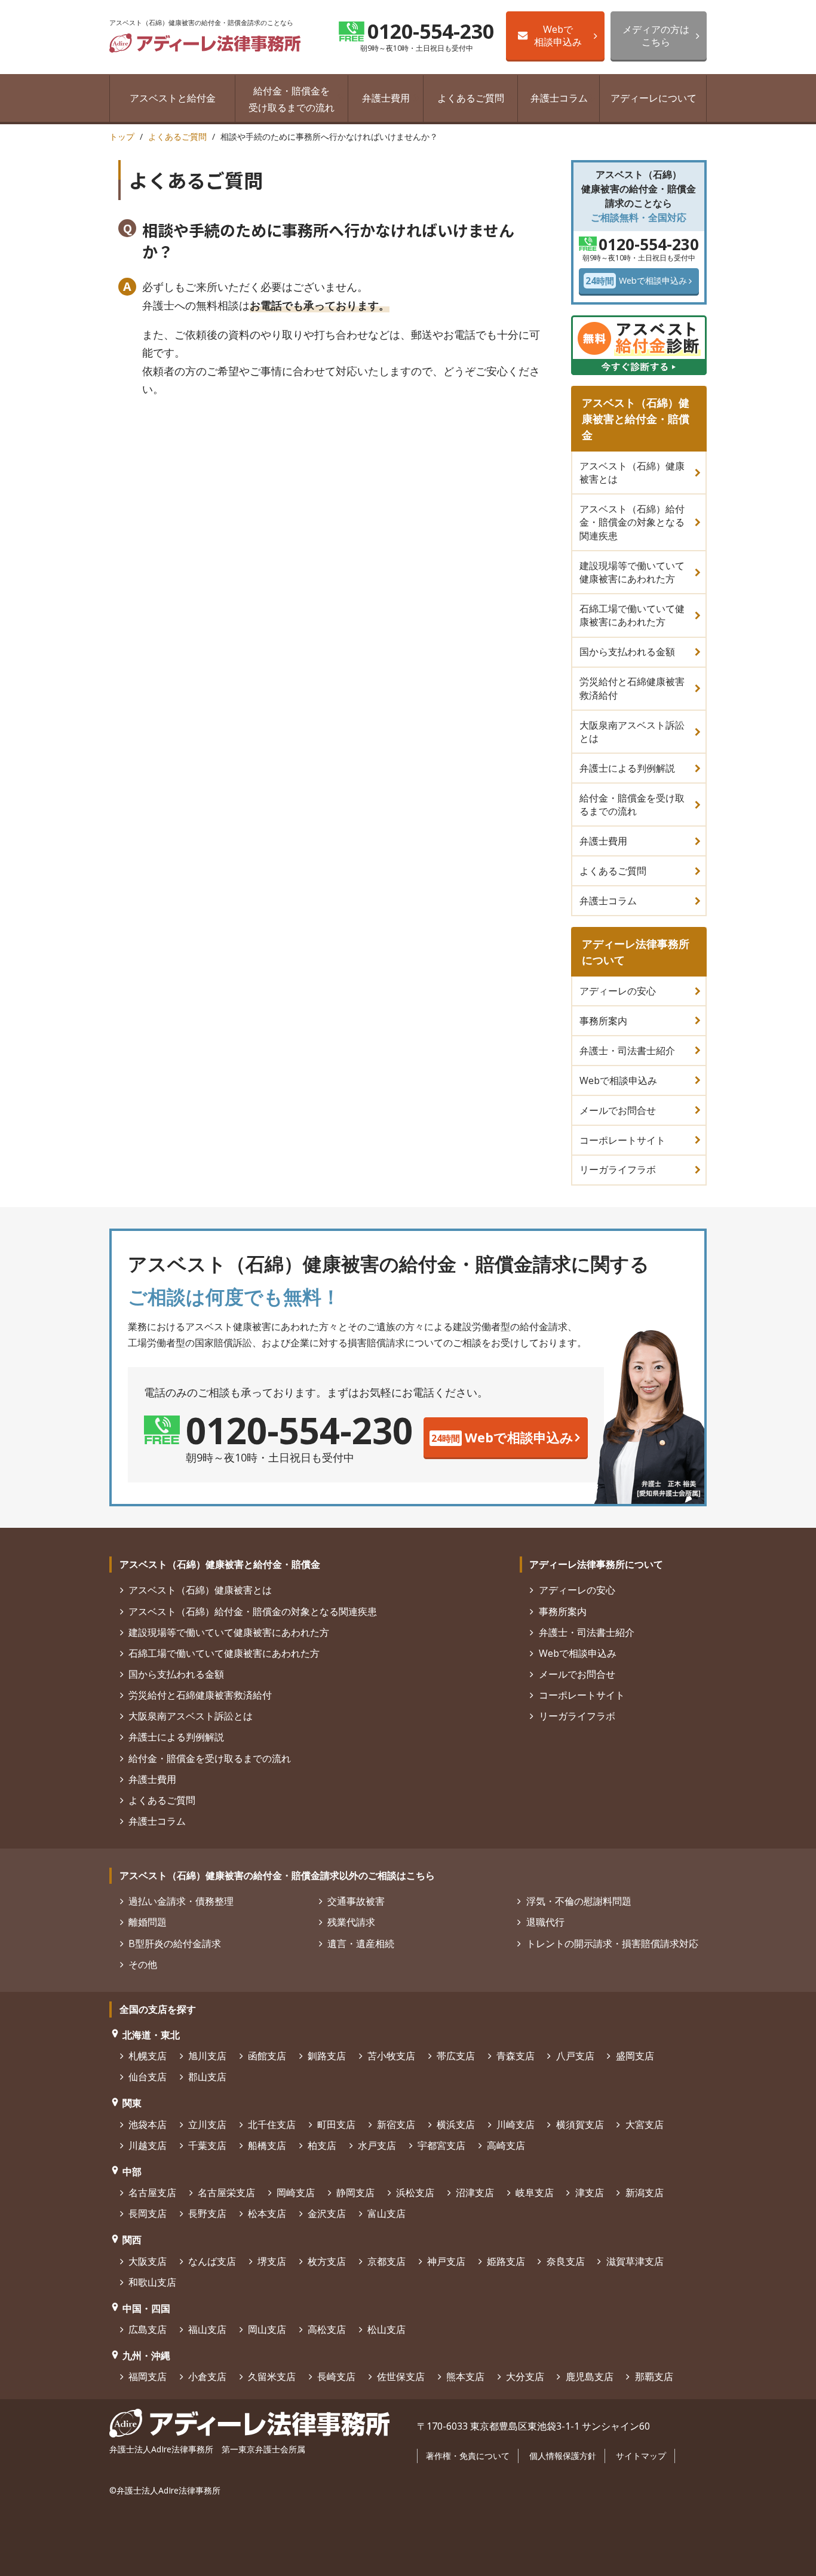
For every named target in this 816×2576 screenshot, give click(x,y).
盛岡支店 (635, 2056)
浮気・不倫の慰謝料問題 (579, 1901)
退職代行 (545, 1922)
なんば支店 (212, 2261)
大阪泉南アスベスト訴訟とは (632, 732)
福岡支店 (148, 2377)
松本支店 (267, 2213)
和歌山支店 (152, 2282)
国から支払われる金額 (627, 652)
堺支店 (272, 2261)
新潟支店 (644, 2193)
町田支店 (336, 2124)
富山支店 (386, 2213)
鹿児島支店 (589, 2377)
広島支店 (148, 2329)
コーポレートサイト (622, 1140)
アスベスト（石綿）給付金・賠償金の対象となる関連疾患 (632, 522)
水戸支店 (377, 2145)
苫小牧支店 (391, 2056)
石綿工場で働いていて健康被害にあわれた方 (632, 615)
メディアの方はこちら (656, 35)
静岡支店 (355, 2193)
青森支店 (516, 2056)
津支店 (589, 2193)
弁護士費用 (386, 98)
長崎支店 (336, 2377)
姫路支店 (506, 2261)
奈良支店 (565, 2261)
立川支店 (207, 2124)
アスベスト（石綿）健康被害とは (632, 472)
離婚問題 (148, 1922)
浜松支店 (415, 2193)
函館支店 (267, 2056)
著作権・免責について (468, 2456)
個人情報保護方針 (563, 2456)
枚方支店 (327, 2261)
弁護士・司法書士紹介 (627, 1051)
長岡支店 (148, 2213)
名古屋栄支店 (226, 2193)
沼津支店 (475, 2193)
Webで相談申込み (558, 35)
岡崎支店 (296, 2193)
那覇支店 (654, 2377)
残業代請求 (351, 1922)
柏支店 (322, 2145)
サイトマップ (641, 2456)
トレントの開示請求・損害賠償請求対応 (612, 1943)
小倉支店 (207, 2377)
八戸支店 (575, 2056)
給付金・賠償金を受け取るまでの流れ (292, 99)
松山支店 (386, 2329)
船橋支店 (267, 2145)
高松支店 (327, 2329)
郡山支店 (207, 2077)
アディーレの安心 (618, 991)
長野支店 (207, 2213)
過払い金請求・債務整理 (181, 1901)
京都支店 (386, 2261)
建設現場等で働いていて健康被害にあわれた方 (632, 572)
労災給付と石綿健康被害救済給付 (632, 688)
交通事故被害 (356, 1901)
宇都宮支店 (441, 2145)
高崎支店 (506, 2145)
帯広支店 (456, 2056)
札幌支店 (148, 2056)
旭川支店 (207, 2056)
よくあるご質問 (471, 98)
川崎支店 (516, 2124)
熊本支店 (465, 2377)
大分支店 (525, 2377)
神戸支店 (446, 2261)
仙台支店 (148, 2077)
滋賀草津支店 (635, 2261)
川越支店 (148, 2145)
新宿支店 (396, 2124)
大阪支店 (148, 2261)
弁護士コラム (559, 98)
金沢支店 (327, 2213)
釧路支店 (327, 2056)
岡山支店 (267, 2329)
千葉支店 (207, 2145)
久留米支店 (272, 2377)
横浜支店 (456, 2124)
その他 (143, 1964)
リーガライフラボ (618, 1169)
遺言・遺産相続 (361, 1943)
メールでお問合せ (618, 1110)
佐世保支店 (401, 2377)
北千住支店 (272, 2124)
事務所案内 (603, 1021)
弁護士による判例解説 (627, 768)
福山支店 (207, 2329)
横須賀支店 (580, 2124)
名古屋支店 (152, 2193)
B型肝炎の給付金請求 (175, 1943)
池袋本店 (148, 2124)
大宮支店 (644, 2124)
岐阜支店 (535, 2193)
